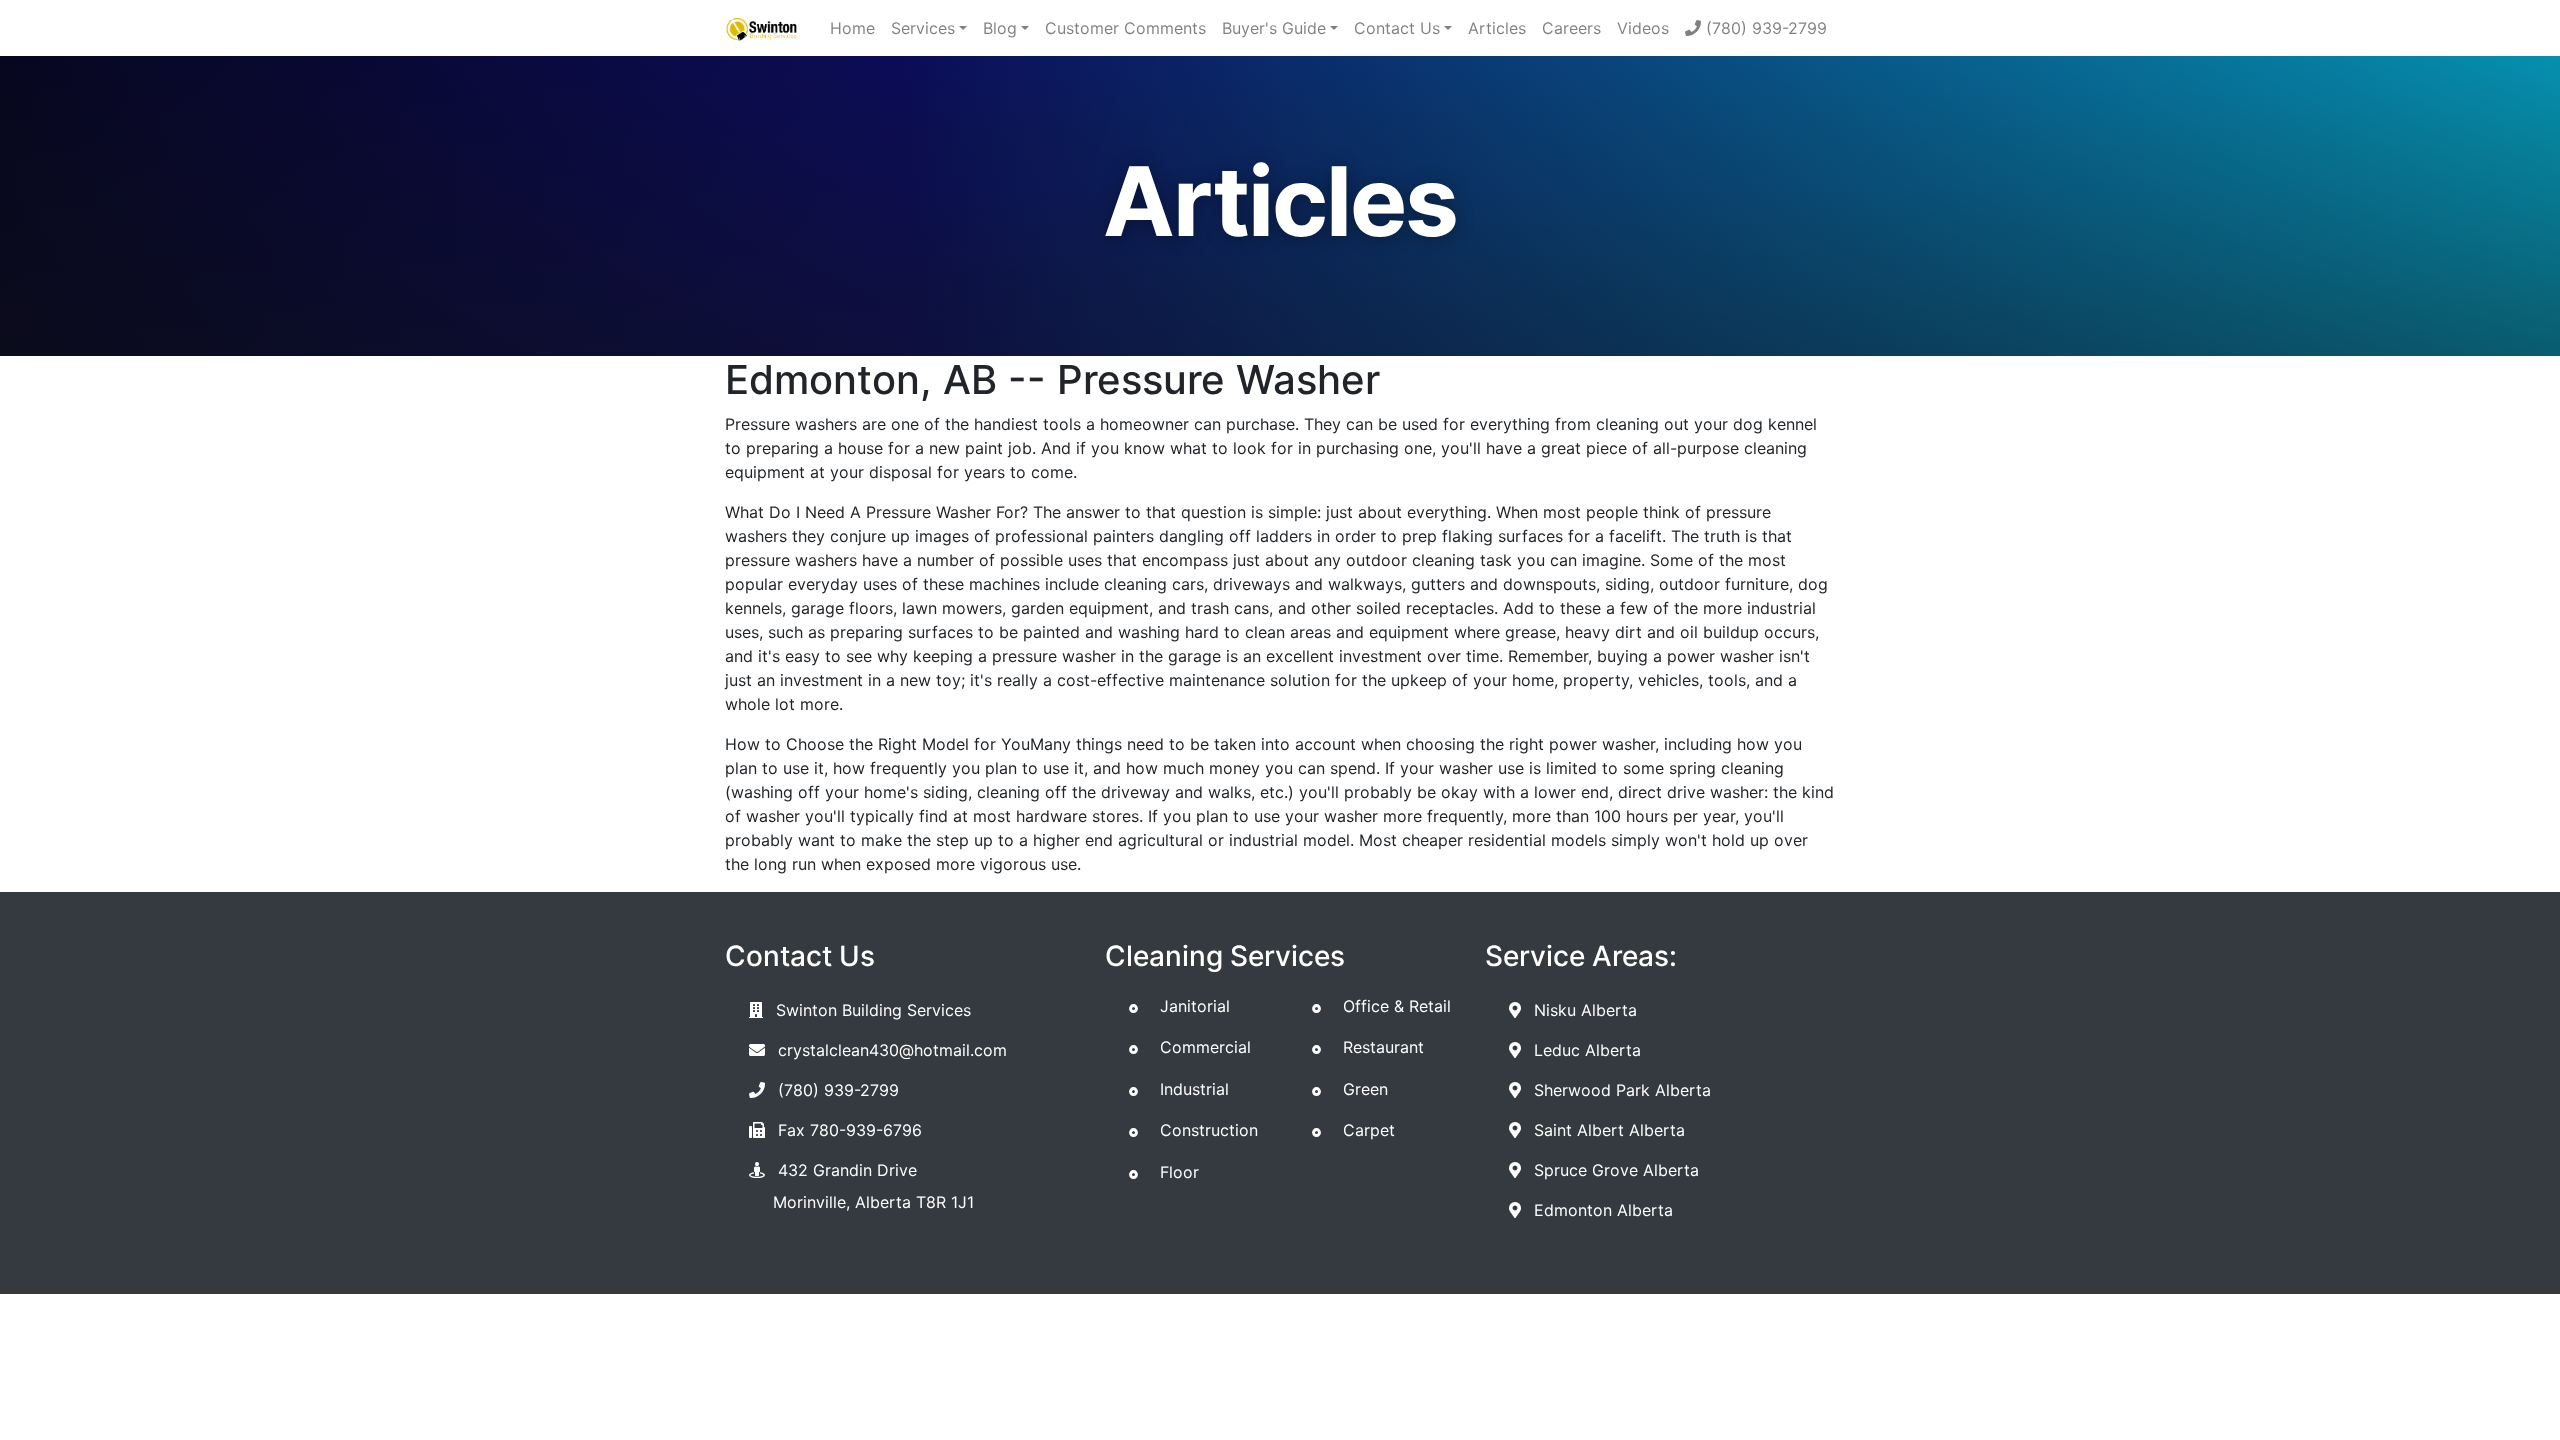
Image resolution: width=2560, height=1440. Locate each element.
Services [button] (923, 28)
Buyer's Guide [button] (1274, 28)
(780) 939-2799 (1764, 28)
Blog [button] (1000, 28)
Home (852, 28)
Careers (1571, 28)
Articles (1497, 28)
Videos (1643, 28)
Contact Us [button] (1397, 28)
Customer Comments (1125, 28)
